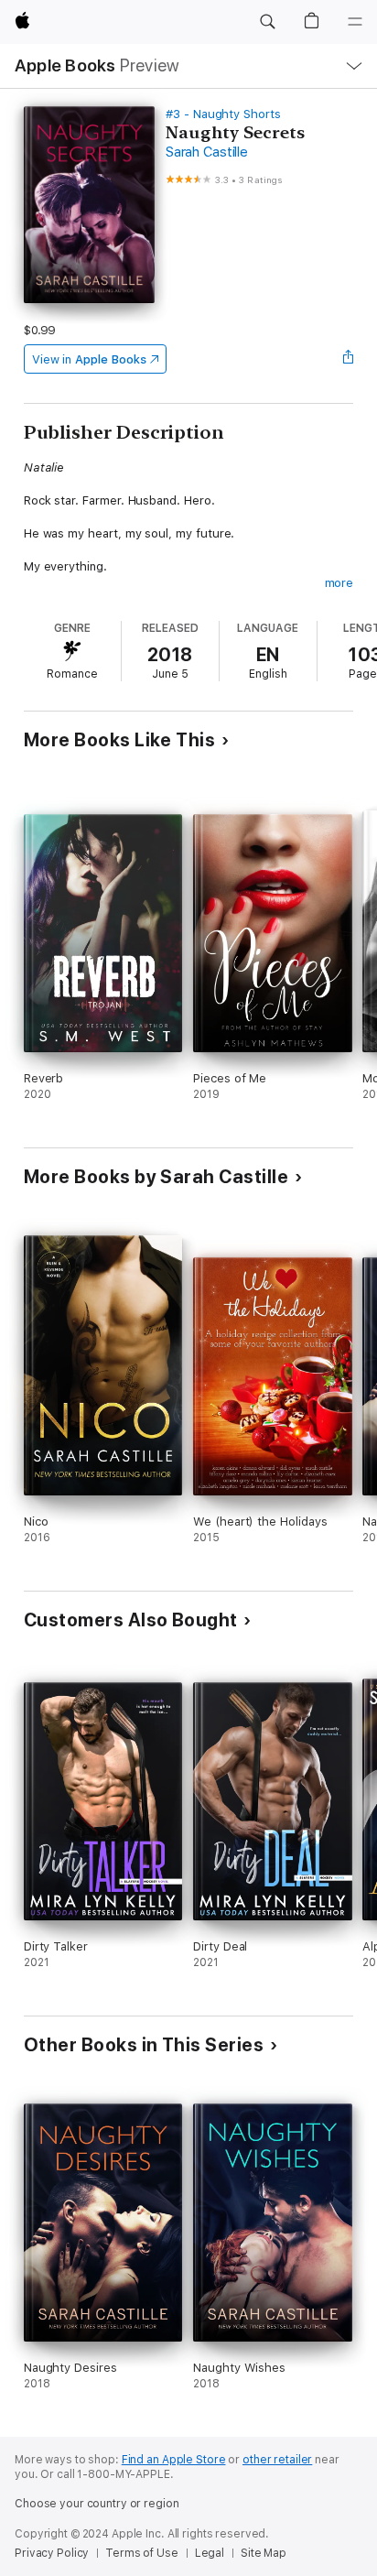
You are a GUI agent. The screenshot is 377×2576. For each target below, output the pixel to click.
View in (89, 359)
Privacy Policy (52, 2553)
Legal (210, 2553)
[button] (267, 22)
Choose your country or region (97, 2504)
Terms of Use (142, 2553)
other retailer (277, 2460)
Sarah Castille (207, 152)
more (339, 583)
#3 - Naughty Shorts (223, 114)
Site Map (264, 2553)
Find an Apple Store (174, 2460)
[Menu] (355, 22)
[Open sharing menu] (348, 359)
